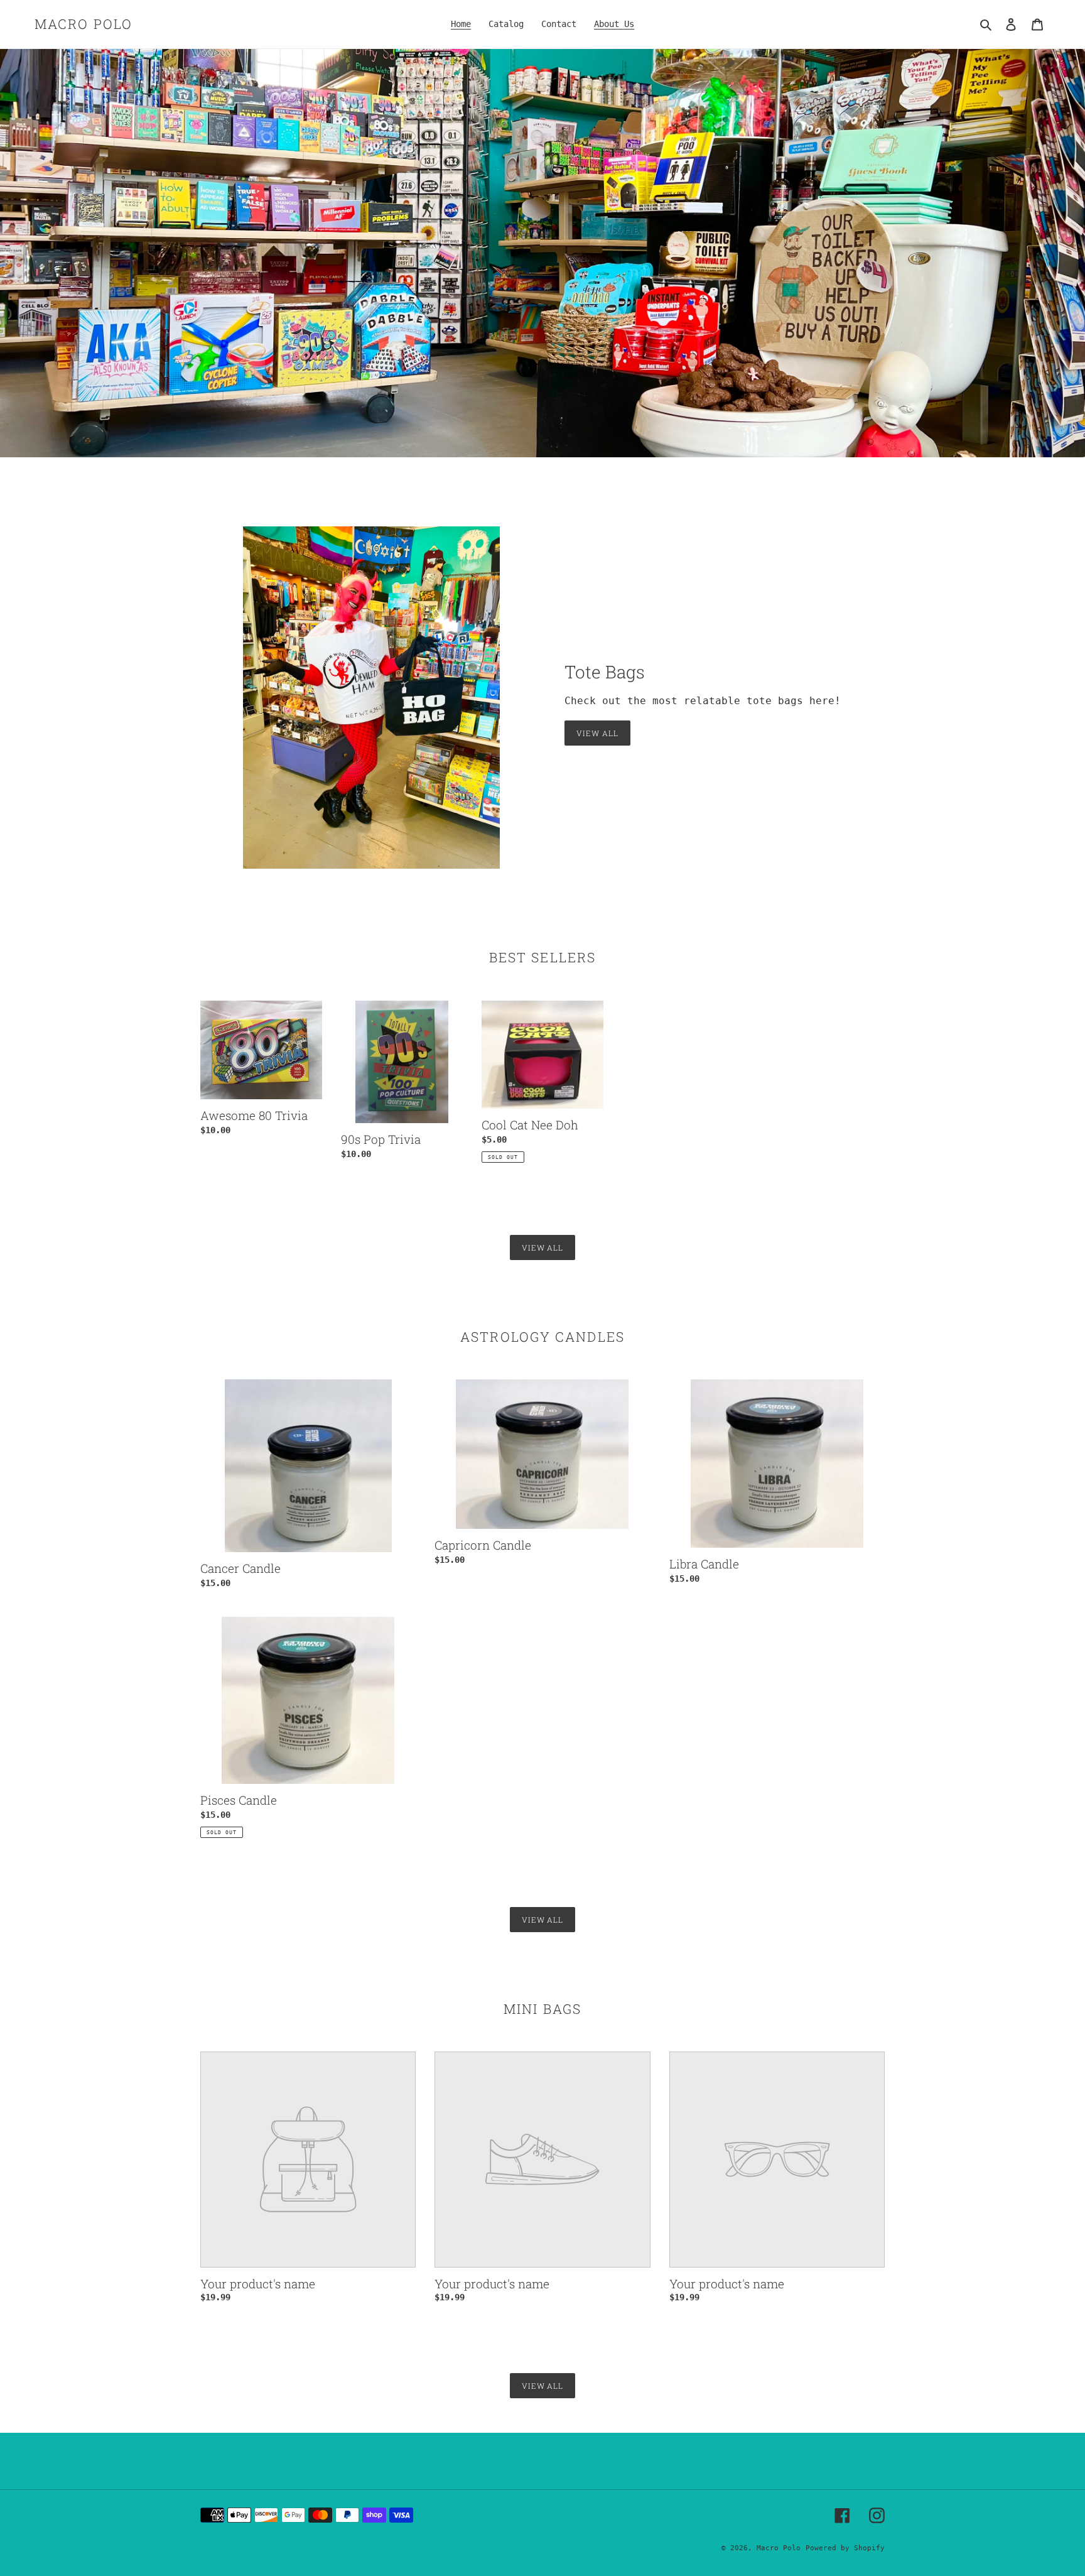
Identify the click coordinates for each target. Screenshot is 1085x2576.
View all (543, 1247)
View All (597, 733)
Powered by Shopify (845, 2548)
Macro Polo (84, 24)
